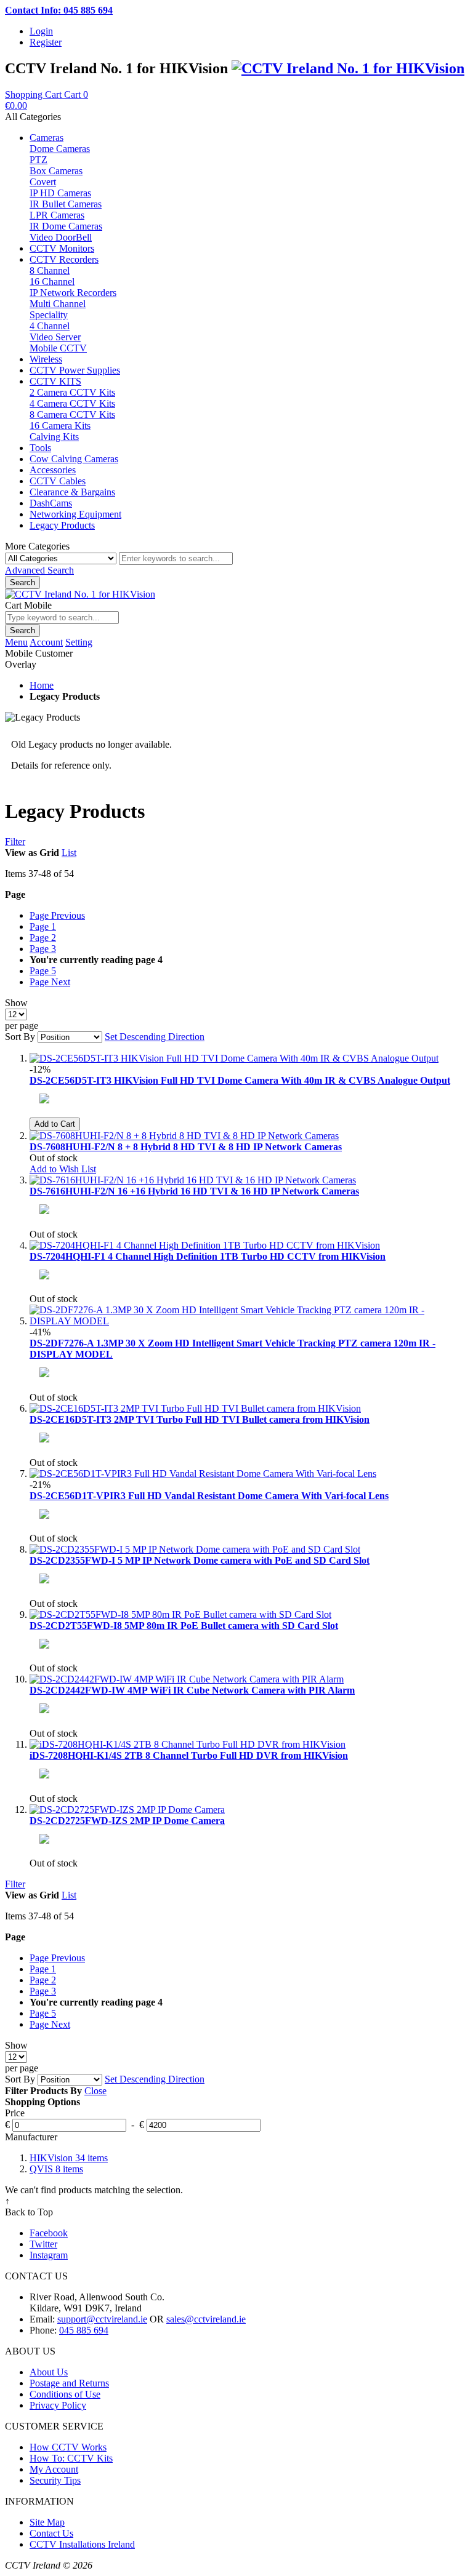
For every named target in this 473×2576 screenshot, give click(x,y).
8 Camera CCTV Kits (72, 414)
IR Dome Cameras (66, 226)
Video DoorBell (61, 237)
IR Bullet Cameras (66, 204)
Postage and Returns (69, 2383)
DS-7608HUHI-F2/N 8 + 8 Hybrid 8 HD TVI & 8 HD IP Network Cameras (186, 1147)
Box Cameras (56, 171)
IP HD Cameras (60, 193)
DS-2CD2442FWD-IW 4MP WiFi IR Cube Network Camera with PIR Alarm (192, 1690)
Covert (43, 182)
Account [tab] (46, 642)
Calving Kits (54, 437)
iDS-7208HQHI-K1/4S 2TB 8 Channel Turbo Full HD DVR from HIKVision (189, 1755)
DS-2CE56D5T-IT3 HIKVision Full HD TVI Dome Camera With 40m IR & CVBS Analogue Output (240, 1080)
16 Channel (52, 282)
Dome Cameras (60, 149)
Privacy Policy (58, 2405)
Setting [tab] (79, 642)
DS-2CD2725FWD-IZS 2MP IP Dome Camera (127, 1821)
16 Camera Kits (60, 426)
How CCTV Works (68, 2447)
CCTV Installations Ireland (82, 2544)
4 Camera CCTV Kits (72, 403)
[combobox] (176, 558)
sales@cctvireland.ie (206, 2319)
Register (46, 42)
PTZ (38, 160)
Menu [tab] (16, 642)
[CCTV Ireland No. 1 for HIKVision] (348, 68)
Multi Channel (58, 304)
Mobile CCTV (58, 348)
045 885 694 (84, 2330)
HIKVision (69, 2158)
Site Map (47, 2522)
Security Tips (55, 2480)
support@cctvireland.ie (102, 2319)
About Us (49, 2372)
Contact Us (51, 2533)
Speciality (49, 315)
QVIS (56, 2169)
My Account (54, 2469)
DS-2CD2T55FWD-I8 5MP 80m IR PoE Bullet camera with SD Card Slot (184, 1626)
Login (41, 31)
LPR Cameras (57, 215)
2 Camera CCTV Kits (72, 392)
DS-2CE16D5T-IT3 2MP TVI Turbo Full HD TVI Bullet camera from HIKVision (200, 1419)
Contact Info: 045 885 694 (59, 10)
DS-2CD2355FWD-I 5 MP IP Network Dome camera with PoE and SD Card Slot (200, 1560)
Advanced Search (39, 570)
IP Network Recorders (73, 293)
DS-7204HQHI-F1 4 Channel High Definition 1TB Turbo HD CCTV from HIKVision (208, 1256)
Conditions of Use (65, 2394)
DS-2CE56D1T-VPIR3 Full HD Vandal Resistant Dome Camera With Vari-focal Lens (209, 1496)
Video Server (55, 337)
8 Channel (50, 270)
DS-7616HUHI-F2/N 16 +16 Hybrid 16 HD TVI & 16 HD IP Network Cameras (194, 1191)
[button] (63, 1169)
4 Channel (50, 326)
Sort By (20, 1037)
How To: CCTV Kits (71, 2458)
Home (42, 685)
